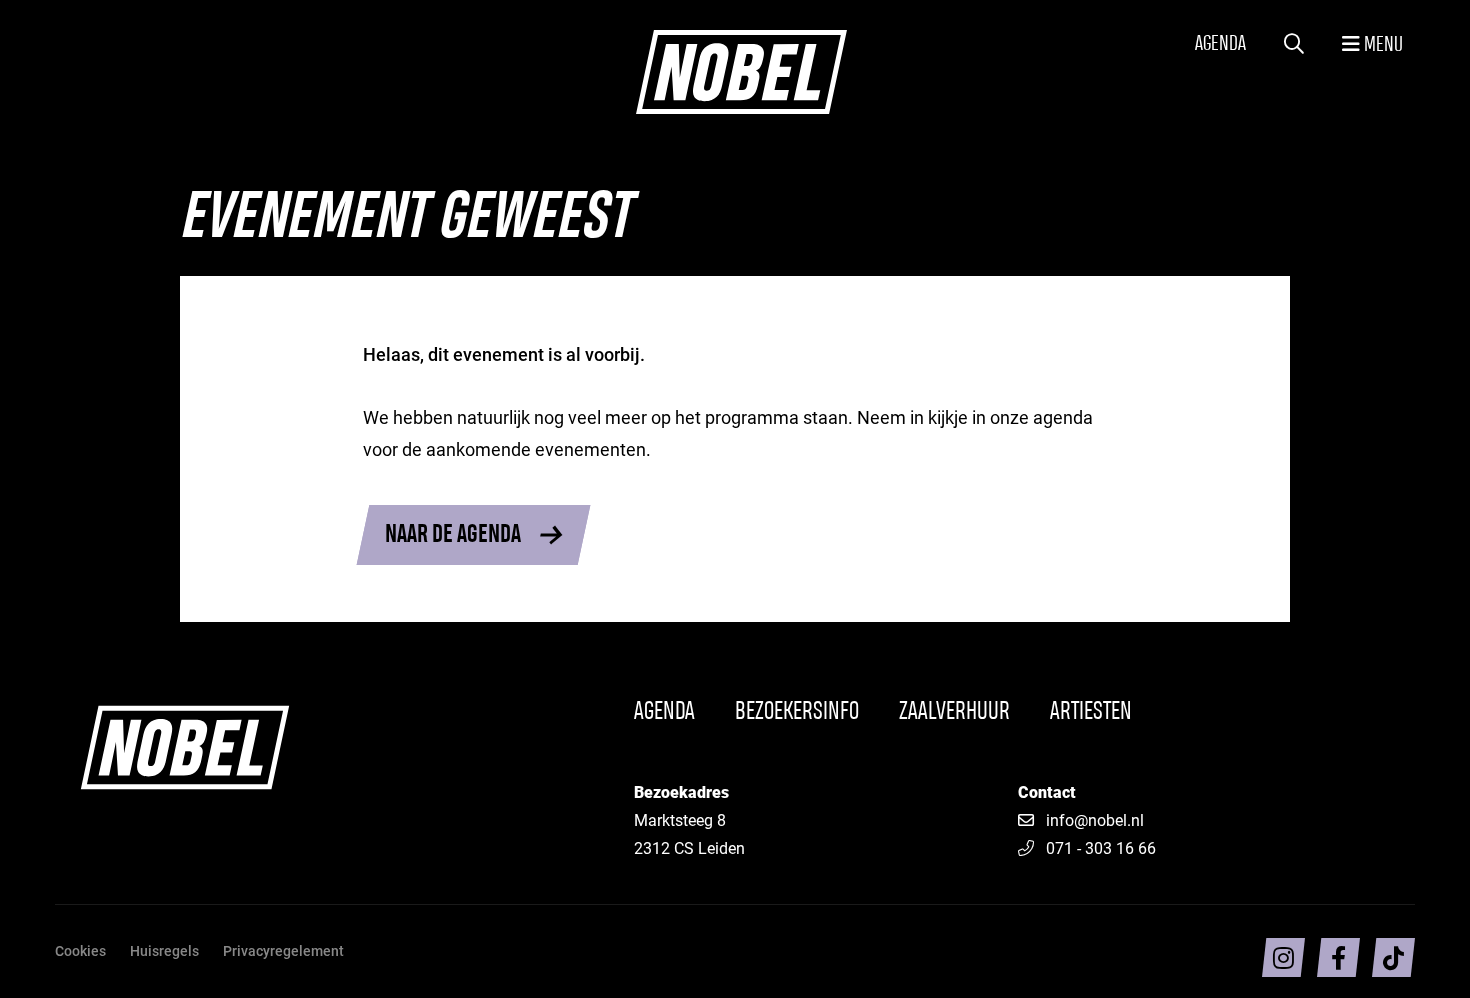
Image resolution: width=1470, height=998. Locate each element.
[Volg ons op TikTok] (1393, 957)
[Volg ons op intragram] (1283, 957)
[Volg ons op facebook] (1338, 957)
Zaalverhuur (954, 712)
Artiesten (1091, 712)
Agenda (1220, 44)
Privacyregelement (283, 950)
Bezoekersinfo (797, 712)
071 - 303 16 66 (1101, 847)
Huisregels (164, 950)
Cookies (80, 950)
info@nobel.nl (1095, 819)
